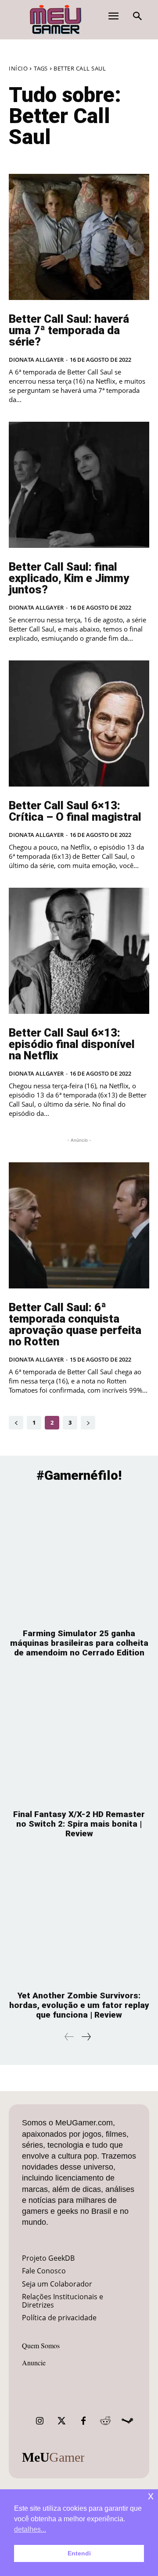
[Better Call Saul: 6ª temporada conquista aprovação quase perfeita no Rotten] (79, 1225)
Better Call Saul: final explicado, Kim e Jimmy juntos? (69, 578)
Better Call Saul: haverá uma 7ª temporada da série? (69, 330)
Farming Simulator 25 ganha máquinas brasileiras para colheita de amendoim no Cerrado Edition (79, 1643)
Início (18, 68)
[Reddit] (105, 2421)
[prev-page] (16, 1423)
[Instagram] (39, 2421)
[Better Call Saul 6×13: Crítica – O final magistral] (79, 723)
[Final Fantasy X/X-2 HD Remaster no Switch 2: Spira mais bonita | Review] (79, 1738)
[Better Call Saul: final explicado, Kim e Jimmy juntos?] (79, 485)
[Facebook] (83, 2421)
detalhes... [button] (30, 2529)
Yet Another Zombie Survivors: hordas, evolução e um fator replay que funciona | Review (79, 2005)
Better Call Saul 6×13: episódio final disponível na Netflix (72, 1044)
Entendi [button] (79, 2553)
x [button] (151, 2496)
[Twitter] (61, 2421)
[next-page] (88, 1423)
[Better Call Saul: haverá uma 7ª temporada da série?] (79, 237)
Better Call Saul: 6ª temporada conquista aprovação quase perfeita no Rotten (75, 1324)
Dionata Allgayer (36, 360)
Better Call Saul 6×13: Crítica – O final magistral (75, 811)
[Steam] (127, 2421)
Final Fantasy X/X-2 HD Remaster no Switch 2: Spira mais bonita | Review (79, 1824)
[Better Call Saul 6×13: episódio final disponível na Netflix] (79, 951)
